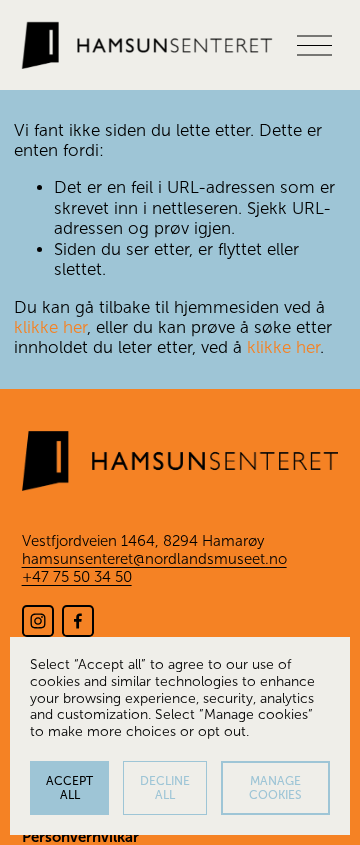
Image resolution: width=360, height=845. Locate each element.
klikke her (50, 327)
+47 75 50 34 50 (77, 577)
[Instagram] (38, 621)
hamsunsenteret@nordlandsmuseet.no (154, 559)
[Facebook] (78, 621)
